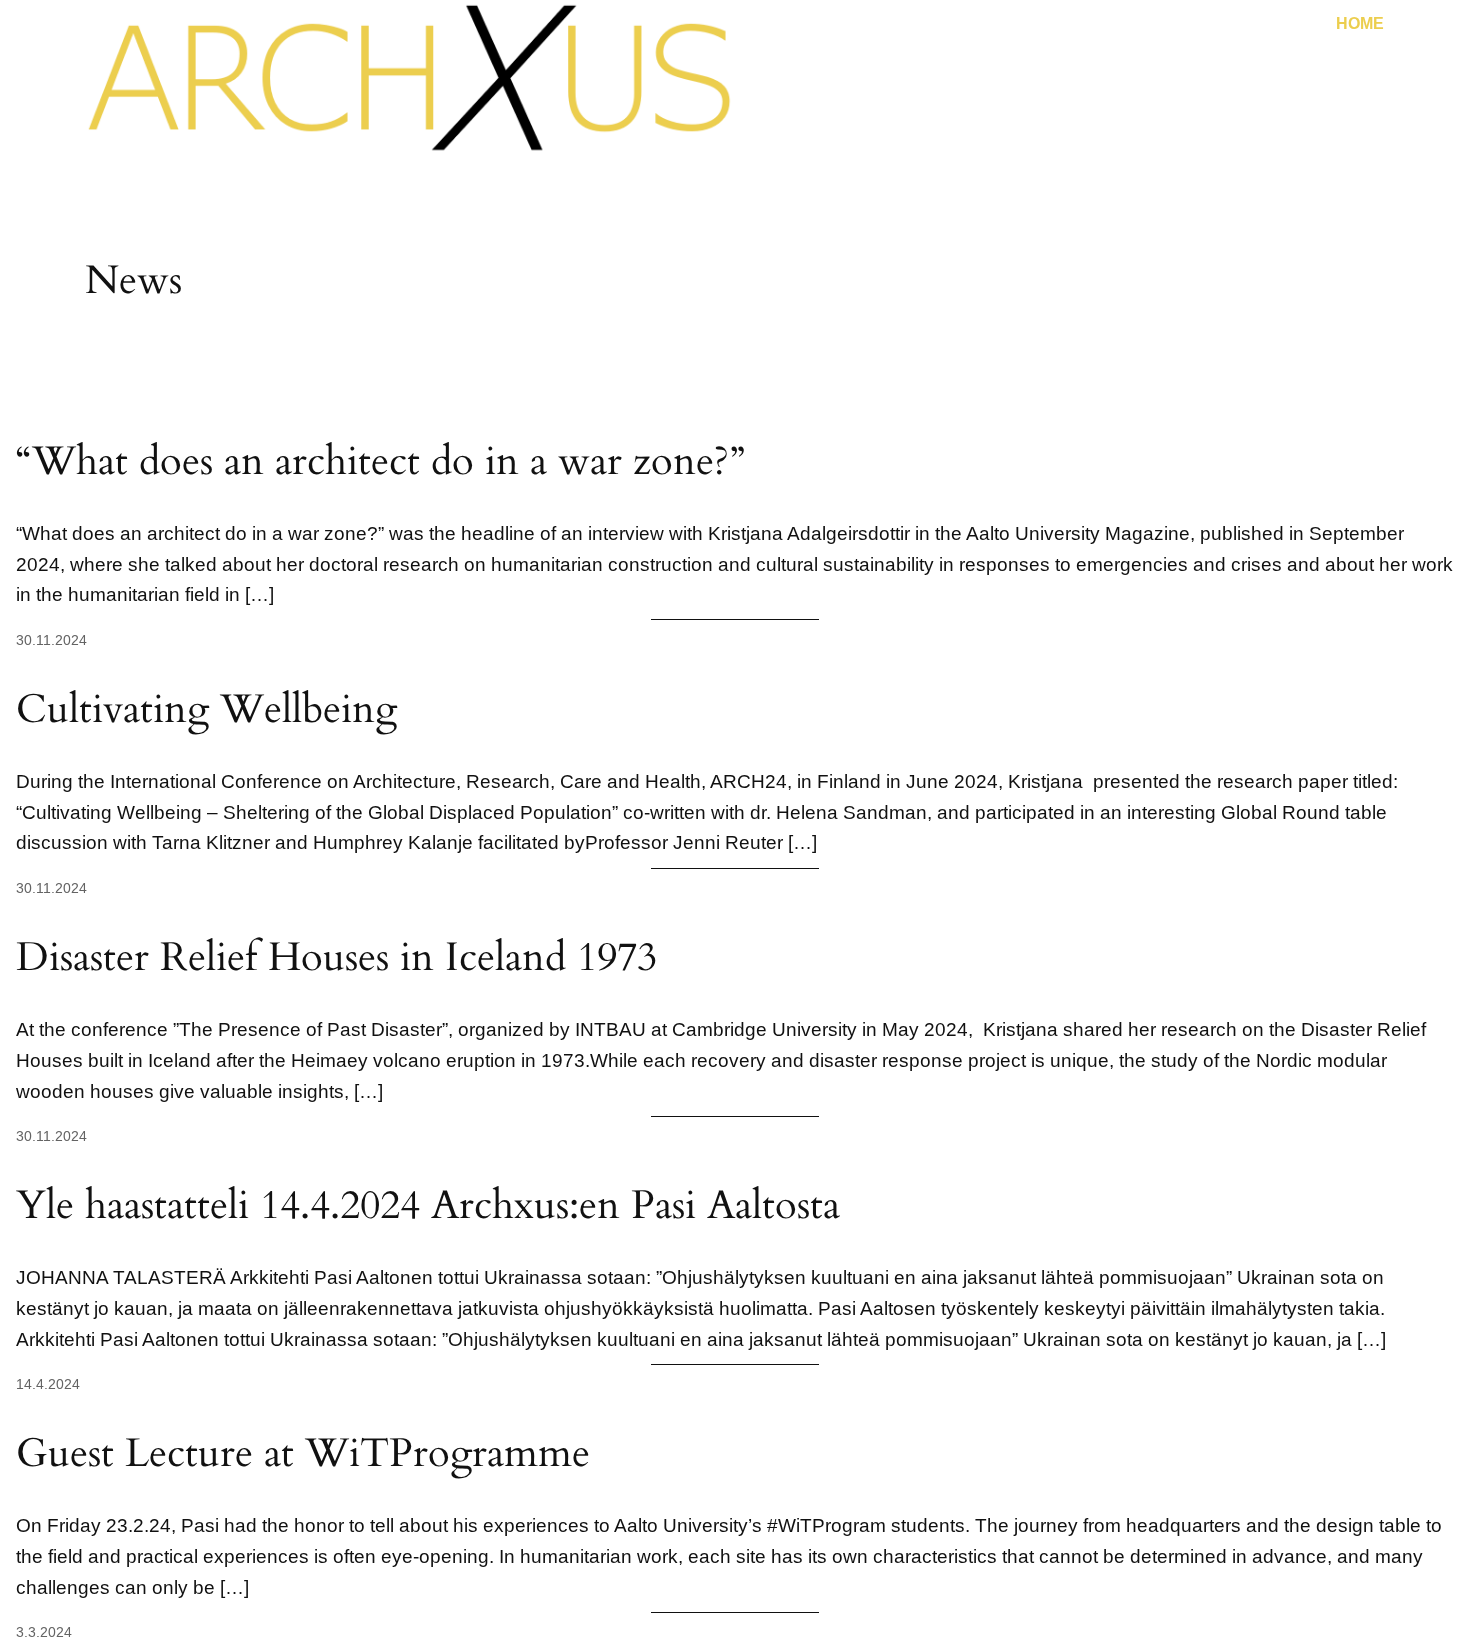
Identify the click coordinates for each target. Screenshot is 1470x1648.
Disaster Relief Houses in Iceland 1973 (336, 958)
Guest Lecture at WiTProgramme (303, 1454)
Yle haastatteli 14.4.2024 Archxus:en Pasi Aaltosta (428, 1206)
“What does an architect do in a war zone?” (380, 462)
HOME (1360, 23)
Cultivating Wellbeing (206, 710)
